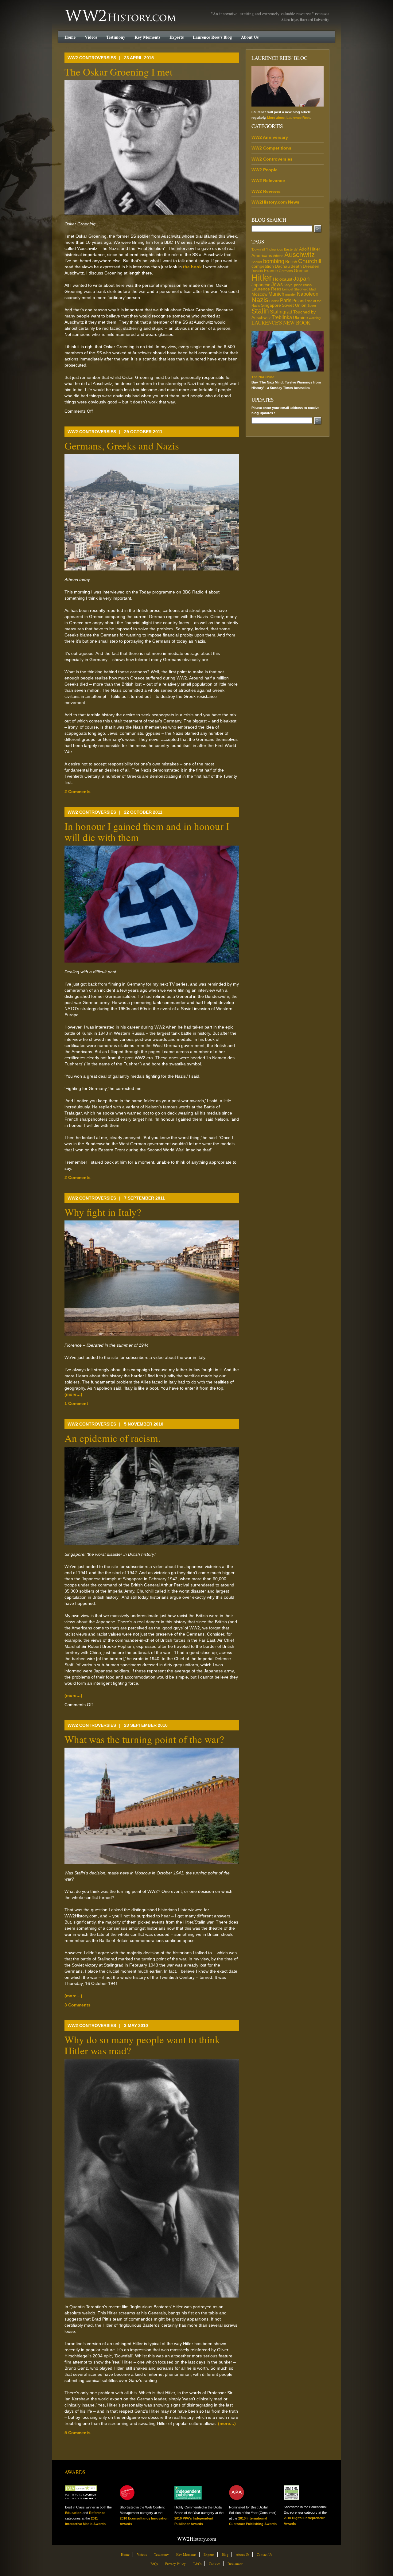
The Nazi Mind (263, 377)
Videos (91, 37)
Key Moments (147, 37)
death (296, 266)
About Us (250, 37)
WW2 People (265, 170)
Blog (225, 2554)
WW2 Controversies (92, 58)
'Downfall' (258, 249)
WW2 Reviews (266, 191)
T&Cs (197, 2564)
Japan (302, 279)
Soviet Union (294, 305)
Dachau (282, 266)
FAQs (154, 2564)
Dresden (311, 266)
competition (263, 266)
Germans (286, 271)
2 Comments (78, 792)
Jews (277, 284)
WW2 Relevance (268, 181)
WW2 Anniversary (270, 137)
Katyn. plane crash (298, 285)
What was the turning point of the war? (144, 1739)
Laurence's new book (281, 323)
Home (70, 37)
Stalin (260, 311)
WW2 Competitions (271, 148)
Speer (312, 305)
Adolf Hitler (310, 249)
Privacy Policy (175, 2564)
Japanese (261, 285)
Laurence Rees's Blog (212, 37)
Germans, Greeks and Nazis (122, 446)
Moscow (259, 294)
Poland (299, 301)
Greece (301, 270)
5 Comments (78, 2433)
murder (291, 294)
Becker (257, 262)
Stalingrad (281, 312)
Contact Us (264, 2554)
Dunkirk (257, 271)
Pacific (274, 301)
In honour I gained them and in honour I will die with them (147, 831)
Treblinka (282, 317)
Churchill (310, 261)
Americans (262, 255)
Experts (177, 37)
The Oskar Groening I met (119, 72)
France (271, 270)
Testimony (116, 37)
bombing (274, 261)
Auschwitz (300, 255)
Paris (286, 300)
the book (192, 267)
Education (73, 2513)
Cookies (214, 2564)
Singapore (271, 305)
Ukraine (300, 317)
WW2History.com (76, 10)
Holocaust (283, 279)
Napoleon (308, 294)
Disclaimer (235, 2564)
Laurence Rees (266, 289)
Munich (276, 294)
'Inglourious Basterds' (282, 249)
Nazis (260, 300)
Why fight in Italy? (103, 1212)
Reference (97, 2513)
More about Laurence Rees (289, 118)
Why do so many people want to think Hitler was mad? (142, 2045)
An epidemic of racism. (113, 1438)
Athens (278, 256)
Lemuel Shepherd (295, 289)
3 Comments (78, 2005)
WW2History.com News (275, 202)
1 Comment (76, 1403)
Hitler (262, 277)
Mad (312, 289)
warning (315, 318)
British (291, 262)
